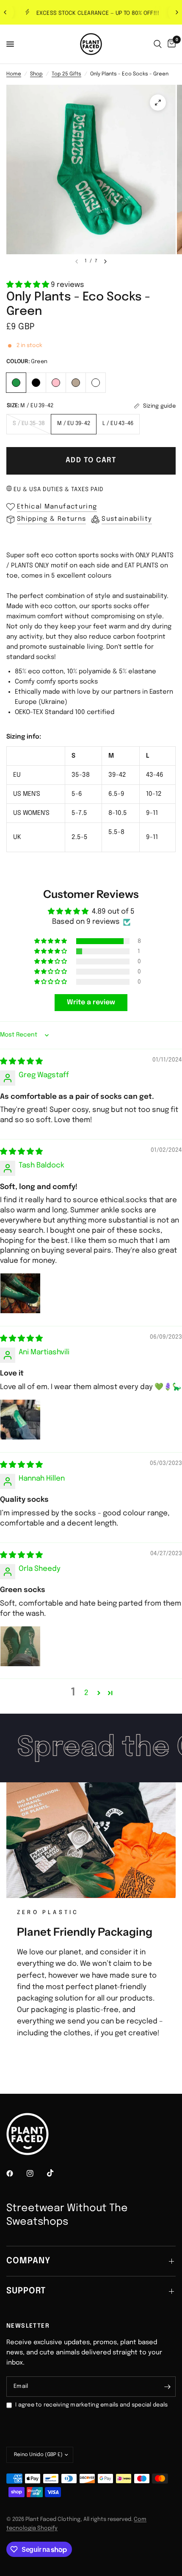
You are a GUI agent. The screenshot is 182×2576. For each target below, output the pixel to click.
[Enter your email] (167, 2387)
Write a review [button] (91, 1002)
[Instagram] (36, 2173)
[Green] (16, 382)
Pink (56, 383)
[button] (29, 285)
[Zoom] (158, 103)
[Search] (158, 44)
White (96, 383)
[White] (96, 382)
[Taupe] (76, 382)
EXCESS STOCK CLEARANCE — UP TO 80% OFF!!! (98, 13)
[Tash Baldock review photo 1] (20, 1293)
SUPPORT (26, 2291)
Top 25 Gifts (66, 74)
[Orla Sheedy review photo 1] (20, 1646)
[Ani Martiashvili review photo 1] (20, 1420)
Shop (36, 74)
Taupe (76, 383)
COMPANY (28, 2261)
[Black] (36, 382)
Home (14, 74)
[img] (21, 1062)
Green (16, 383)
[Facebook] (16, 2173)
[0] (170, 44)
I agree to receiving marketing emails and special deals (91, 2405)
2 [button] (86, 1693)
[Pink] (56, 382)
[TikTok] (56, 2173)
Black (36, 383)
